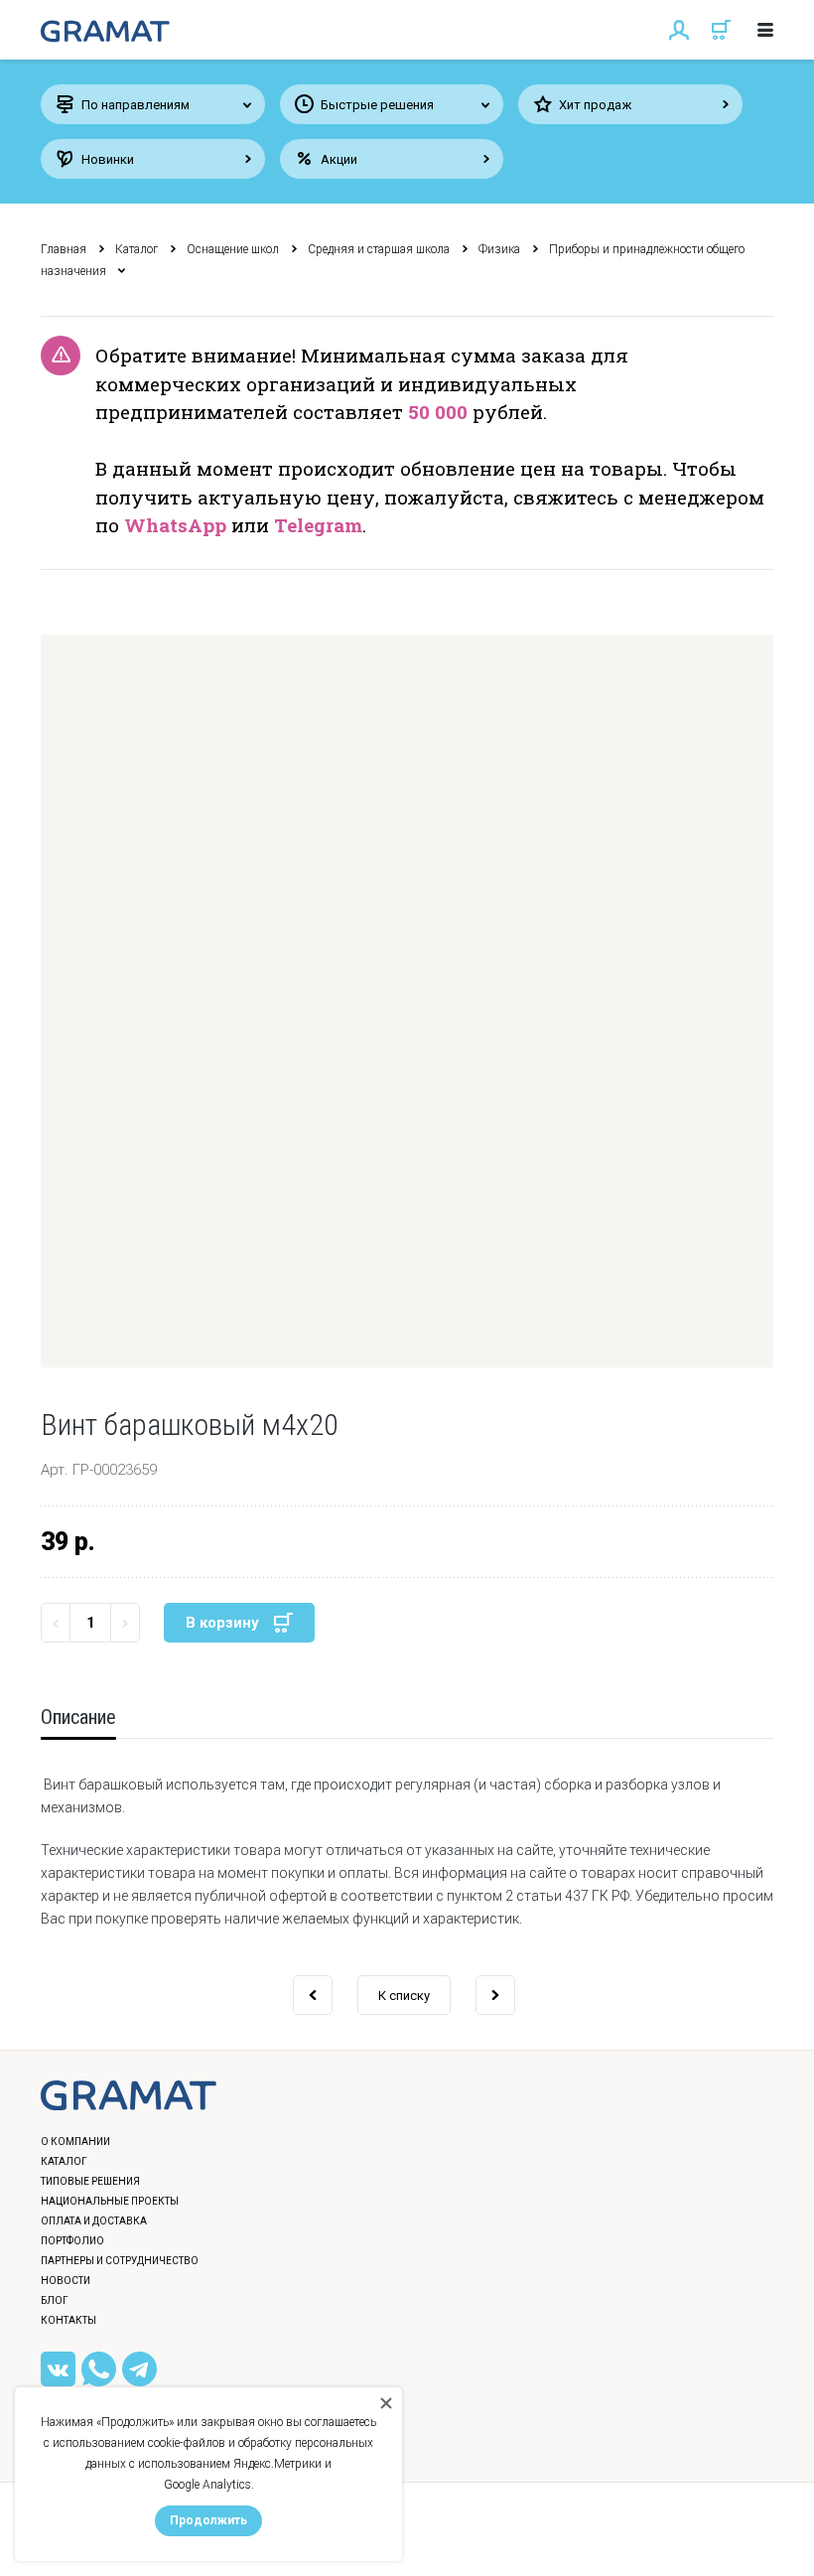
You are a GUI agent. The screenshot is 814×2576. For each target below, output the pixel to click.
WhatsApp (175, 525)
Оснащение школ (233, 249)
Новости (66, 2281)
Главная (64, 249)
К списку (404, 1996)
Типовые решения (90, 2181)
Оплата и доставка (94, 2221)
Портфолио (72, 2241)
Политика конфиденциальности (145, 2541)
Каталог (136, 249)
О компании (75, 2142)
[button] (407, 1001)
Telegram (318, 525)
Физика (499, 249)
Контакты (68, 2320)
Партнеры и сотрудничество (120, 2261)
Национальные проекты (110, 2201)
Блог (55, 2300)
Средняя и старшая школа (379, 249)
